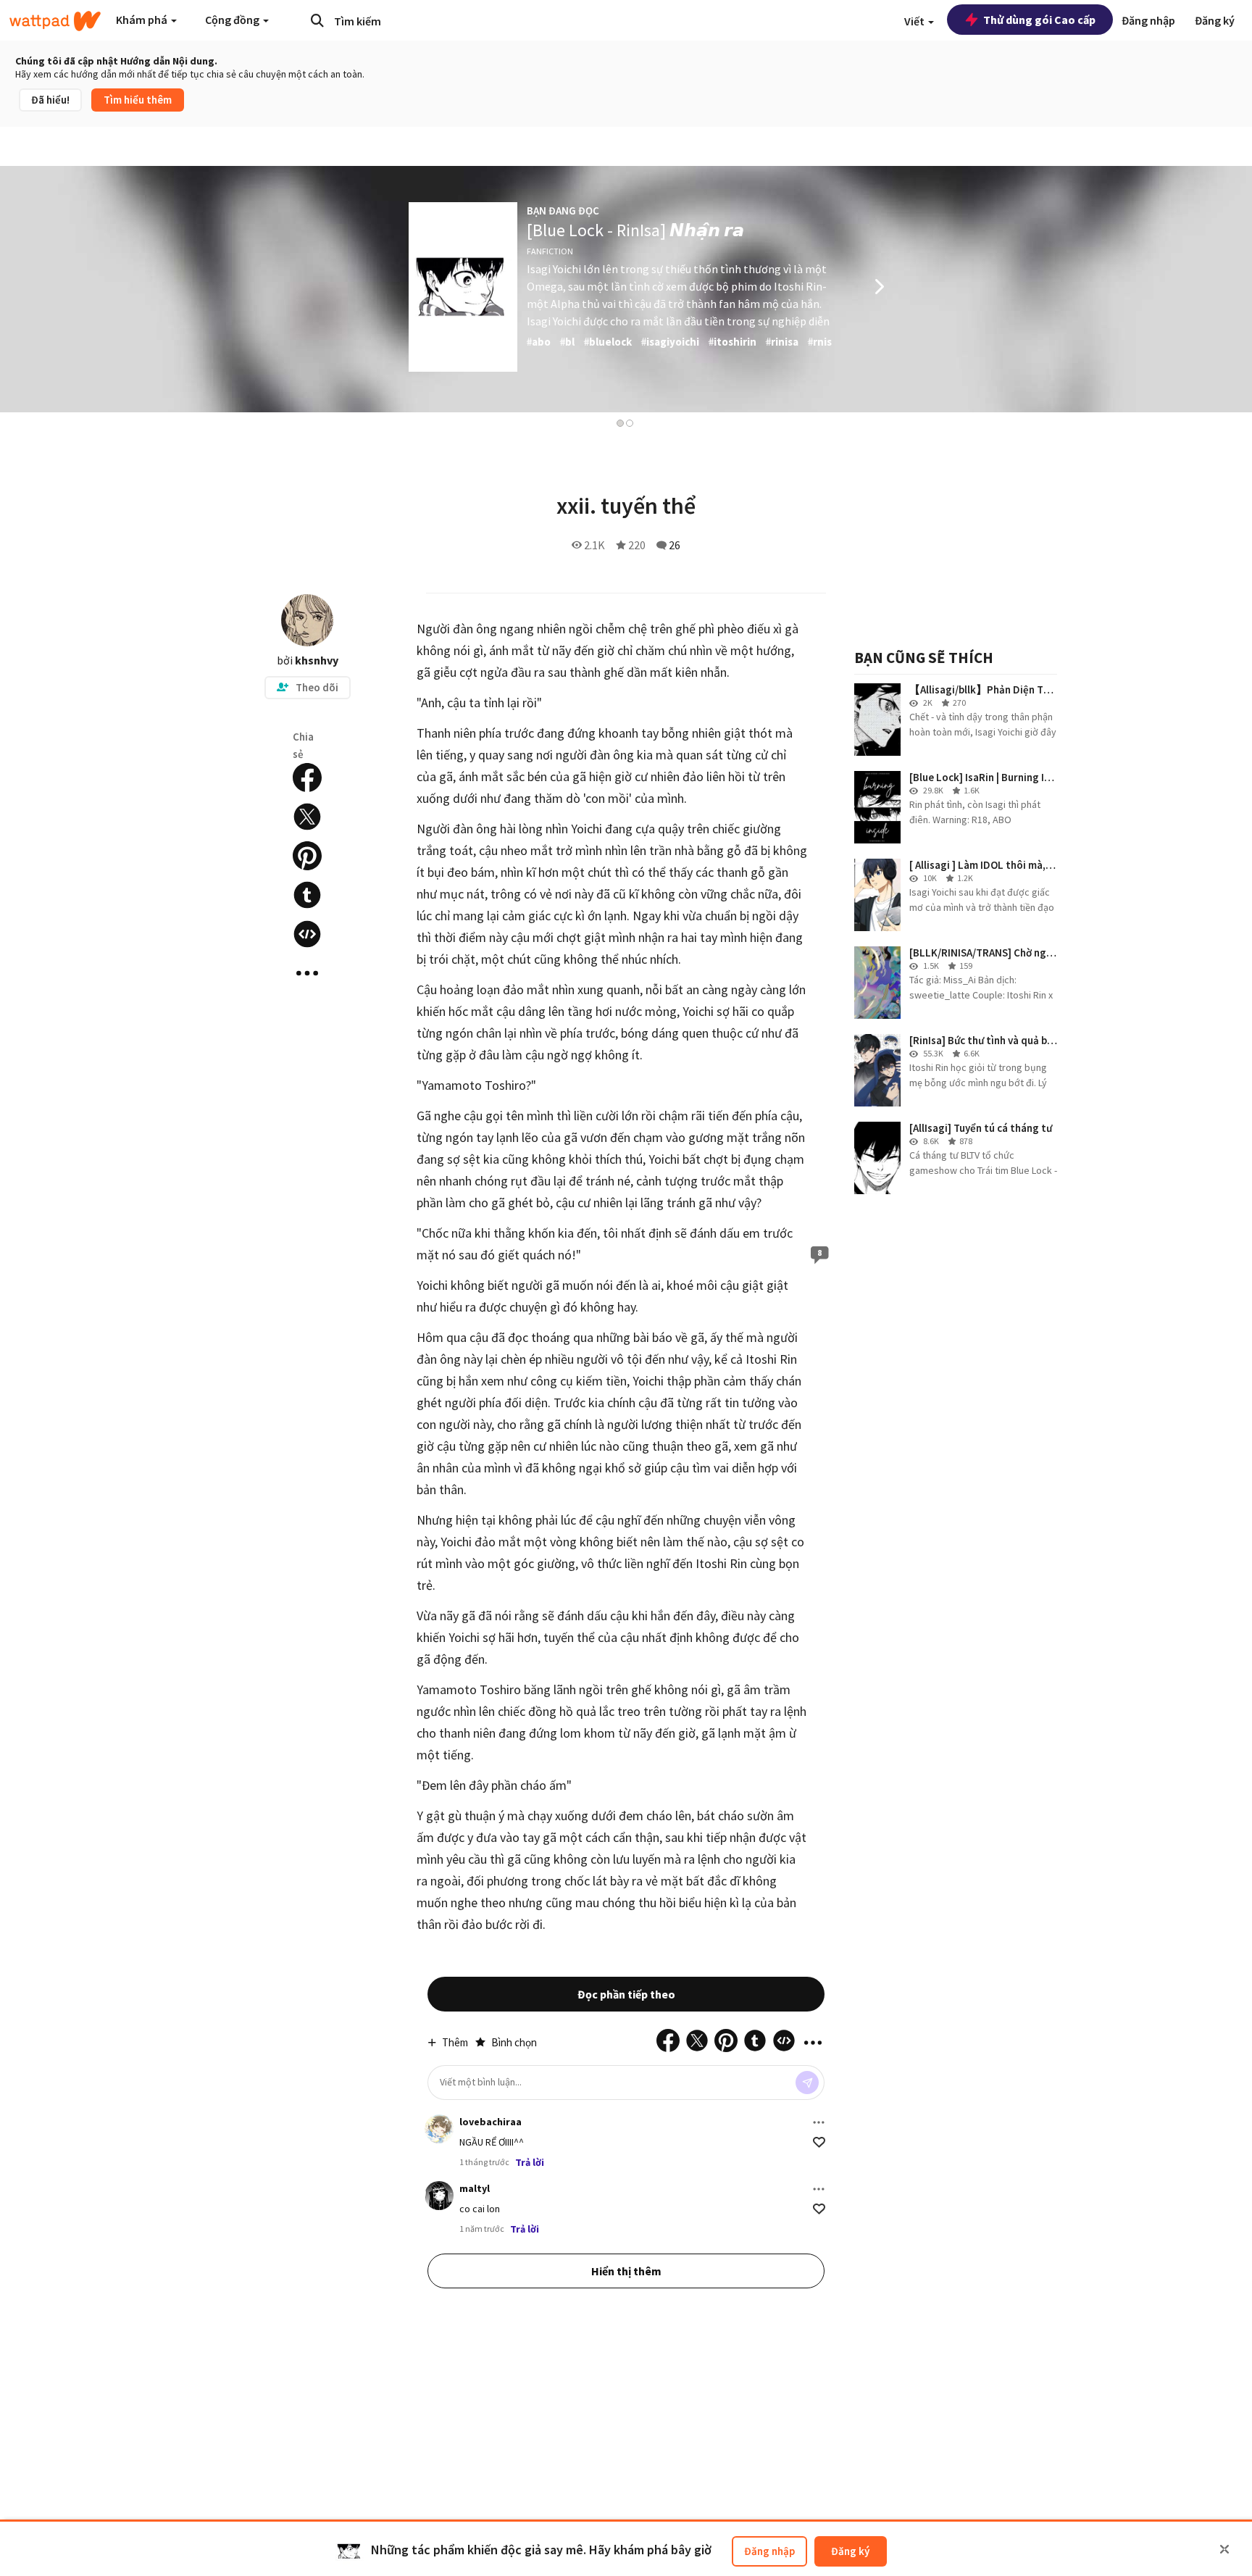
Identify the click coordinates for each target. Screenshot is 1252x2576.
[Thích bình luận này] (819, 2142)
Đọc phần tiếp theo (626, 1994)
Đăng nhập (769, 2551)
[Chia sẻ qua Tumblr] (307, 895)
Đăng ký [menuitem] (1215, 20)
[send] (807, 2083)
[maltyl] (439, 2196)
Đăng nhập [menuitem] (1148, 20)
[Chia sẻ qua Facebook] (307, 778)
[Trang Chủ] (55, 21)
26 (675, 545)
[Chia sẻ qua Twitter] (307, 817)
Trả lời (530, 2162)
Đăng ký (850, 2551)
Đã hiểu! (50, 100)
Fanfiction (550, 251)
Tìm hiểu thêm (138, 100)
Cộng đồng (233, 20)
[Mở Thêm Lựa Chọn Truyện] (307, 973)
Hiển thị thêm (626, 2271)
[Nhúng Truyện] (307, 934)
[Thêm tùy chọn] (819, 2122)
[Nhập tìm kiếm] (317, 20)
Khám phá (143, 20)
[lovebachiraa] (439, 2129)
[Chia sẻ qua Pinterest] (307, 856)
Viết (915, 21)
